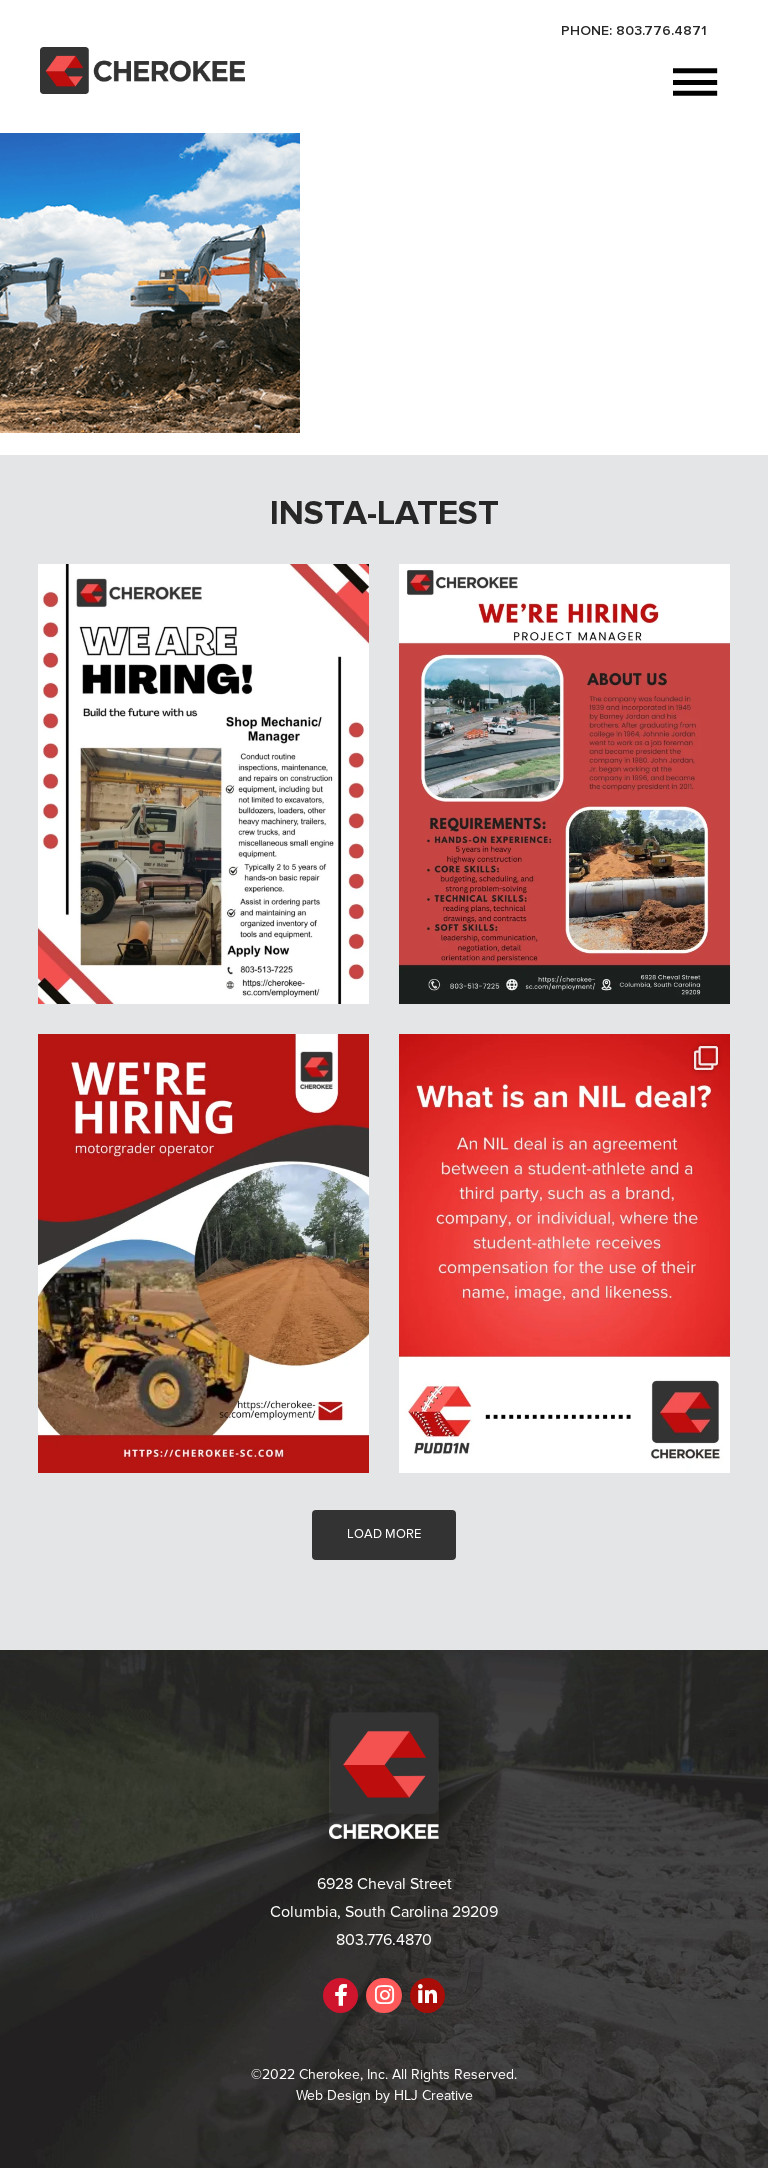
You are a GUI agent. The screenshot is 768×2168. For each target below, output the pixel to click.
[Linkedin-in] (427, 1995)
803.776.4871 (661, 31)
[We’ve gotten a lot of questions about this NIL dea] (564, 1254)
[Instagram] (383, 1995)
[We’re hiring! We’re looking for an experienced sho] (203, 784)
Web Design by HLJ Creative (384, 2095)
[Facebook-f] (340, 1995)
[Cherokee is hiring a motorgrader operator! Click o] (203, 1254)
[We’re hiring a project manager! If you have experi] (564, 784)
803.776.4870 (384, 1940)
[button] (485, 84)
